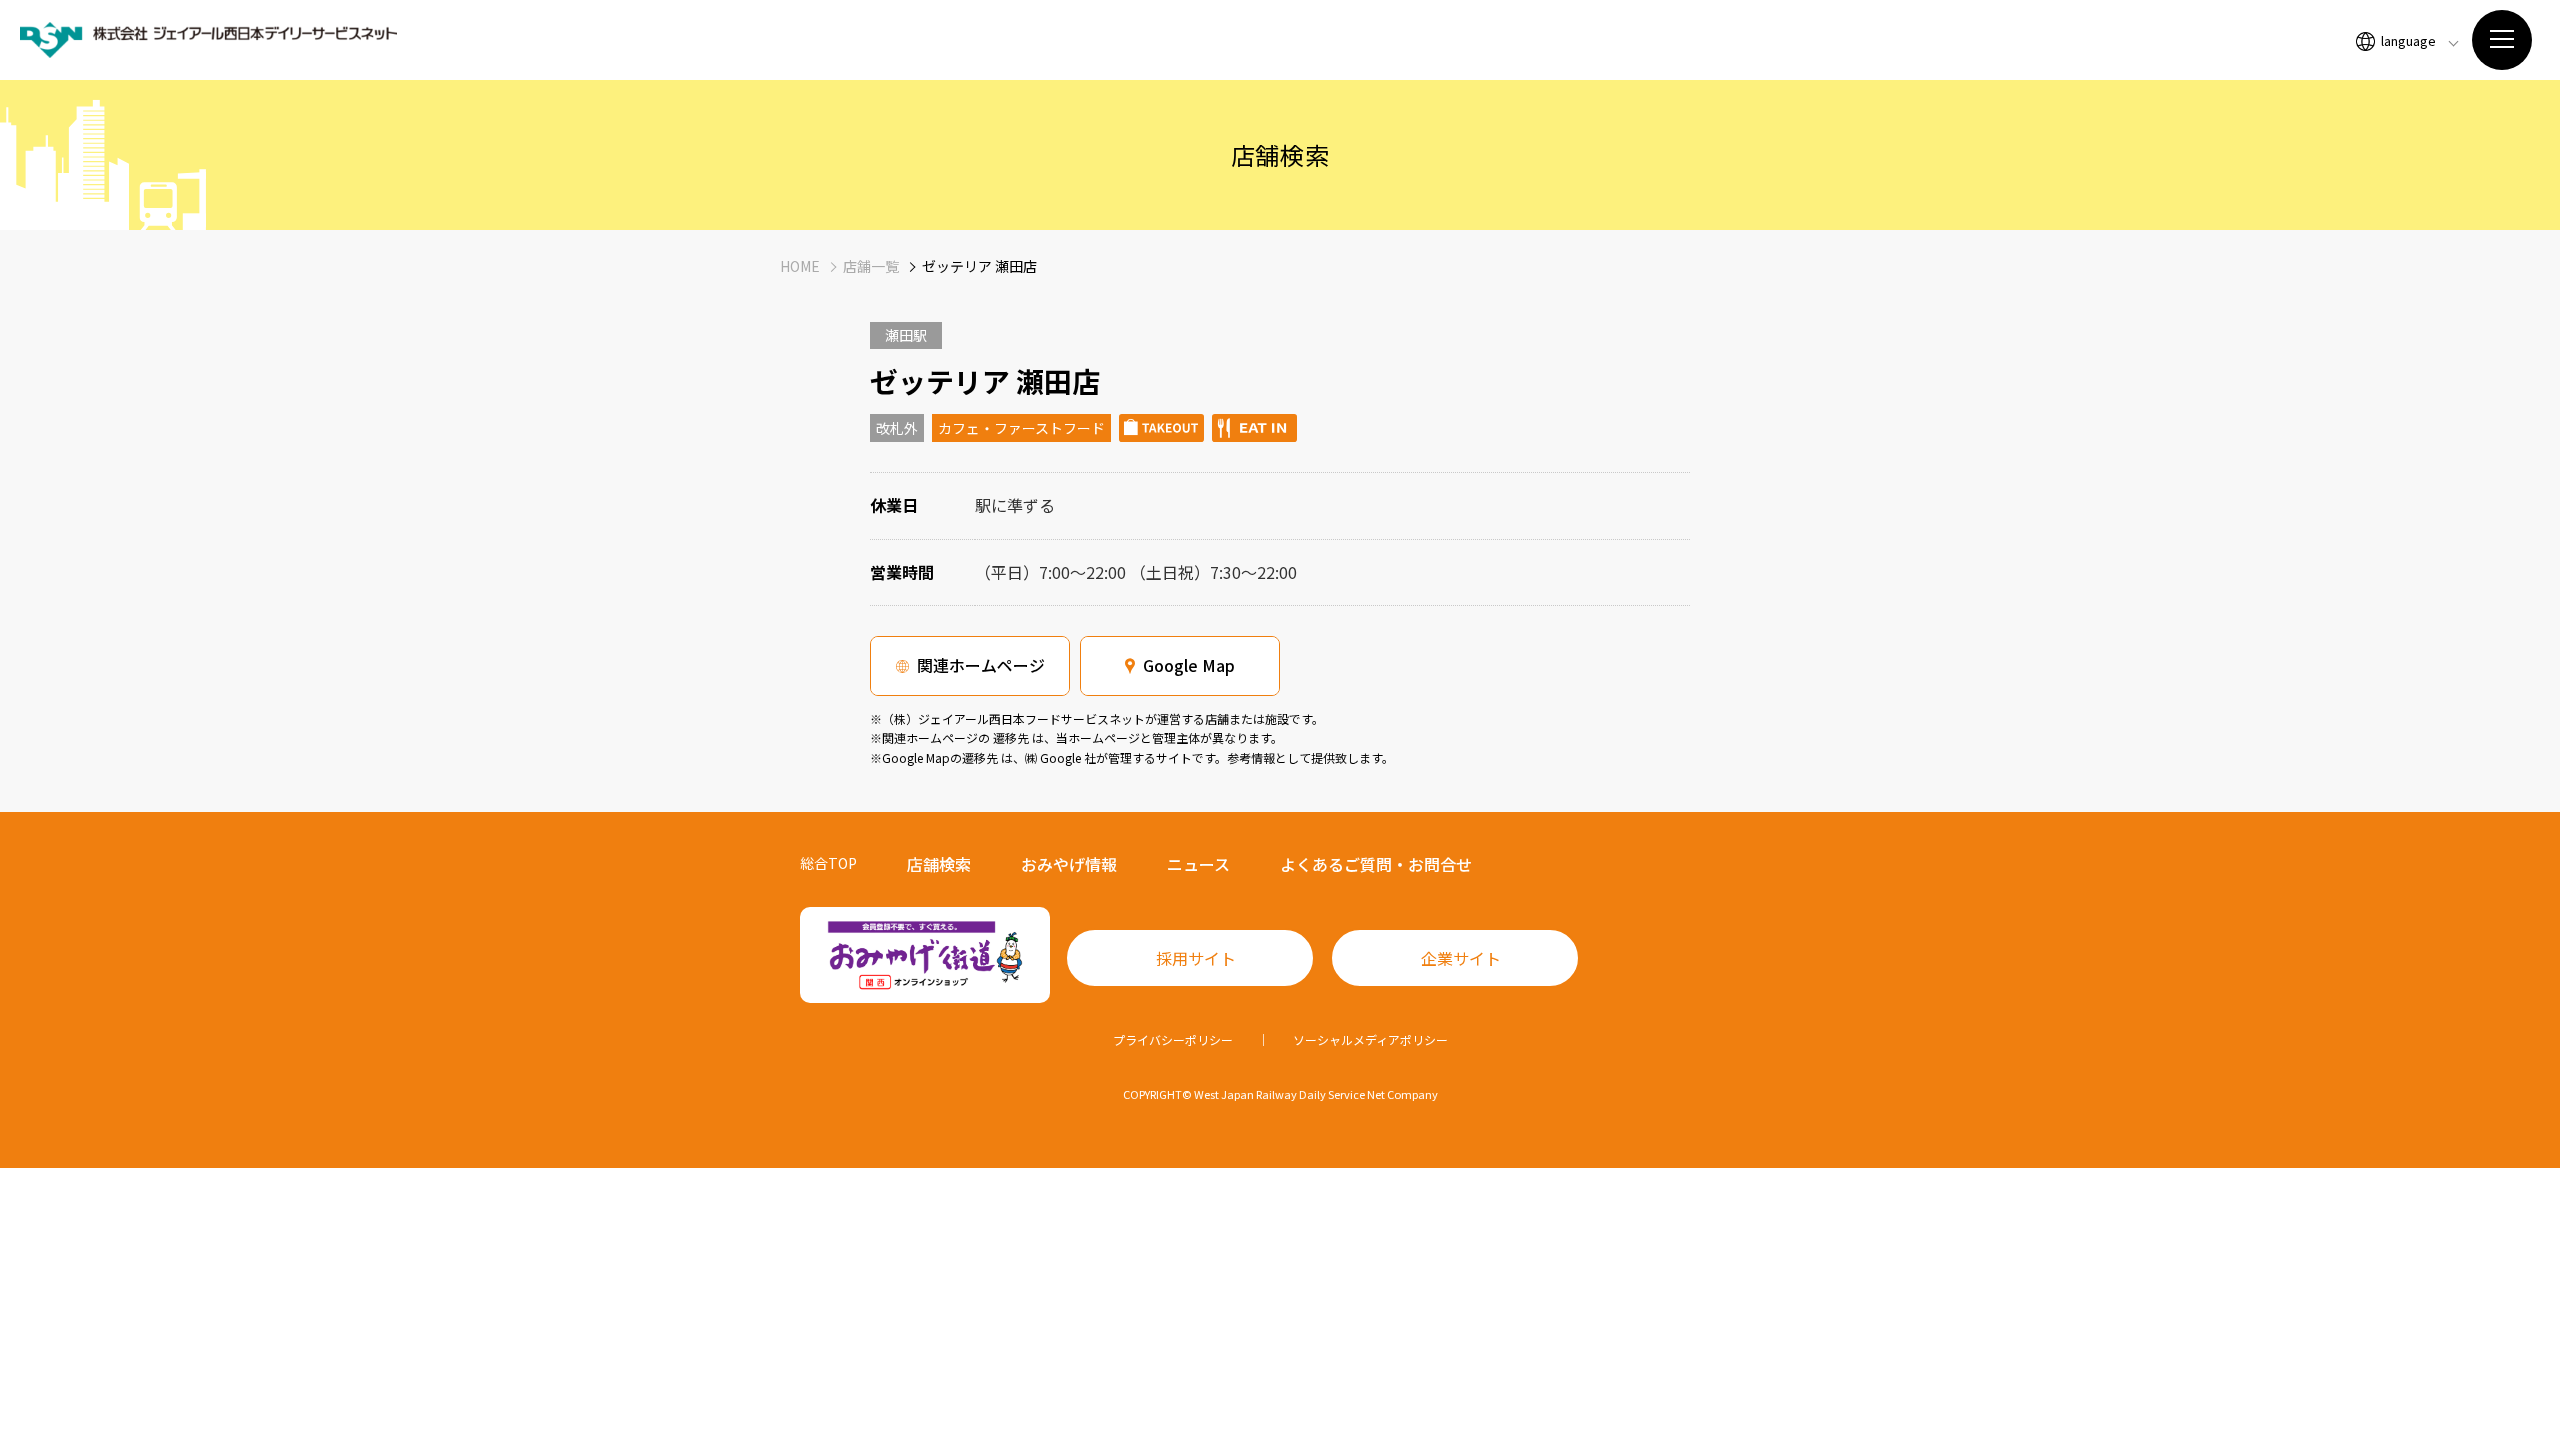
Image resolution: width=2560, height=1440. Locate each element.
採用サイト (1196, 958)
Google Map (1189, 665)
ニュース (1198, 864)
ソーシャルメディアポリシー (1370, 1039)
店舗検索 (939, 864)
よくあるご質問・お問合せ (1376, 864)
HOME (800, 266)
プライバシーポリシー (1173, 1039)
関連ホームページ (981, 665)
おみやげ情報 (1069, 864)
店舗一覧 (871, 266)
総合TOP (828, 863)
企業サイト (1461, 958)
